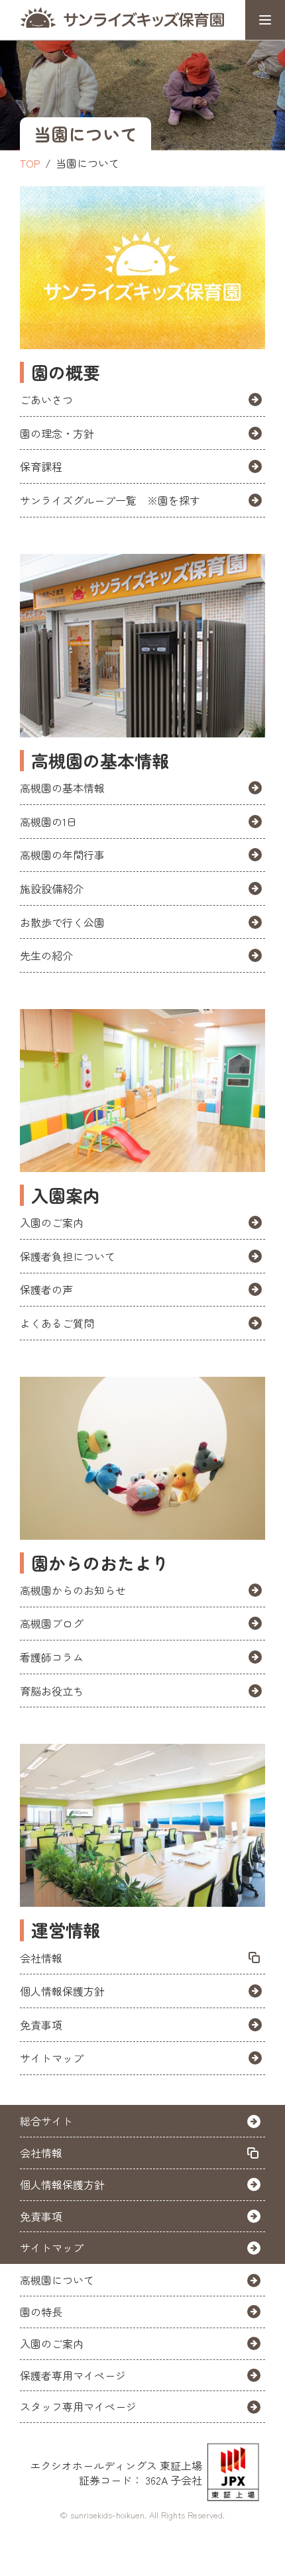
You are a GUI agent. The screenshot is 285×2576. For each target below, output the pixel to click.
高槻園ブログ (52, 1623)
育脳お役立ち (52, 1691)
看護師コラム (52, 1657)
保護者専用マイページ (73, 2375)
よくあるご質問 (57, 1323)
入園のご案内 (52, 1222)
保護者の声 (46, 1289)
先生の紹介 (46, 955)
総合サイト (46, 2121)
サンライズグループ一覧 (110, 500)
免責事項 (41, 2025)
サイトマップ (52, 2058)
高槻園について (57, 2280)
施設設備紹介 (52, 888)
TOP (30, 163)
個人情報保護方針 (62, 1991)
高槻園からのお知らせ (73, 1590)
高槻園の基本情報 (62, 788)
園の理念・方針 (57, 433)
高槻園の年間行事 (62, 855)
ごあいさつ (46, 400)
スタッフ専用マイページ (78, 2406)
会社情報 (41, 1958)
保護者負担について (68, 1256)
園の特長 (41, 2312)
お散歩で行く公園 (62, 922)
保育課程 (41, 466)
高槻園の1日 (48, 822)
